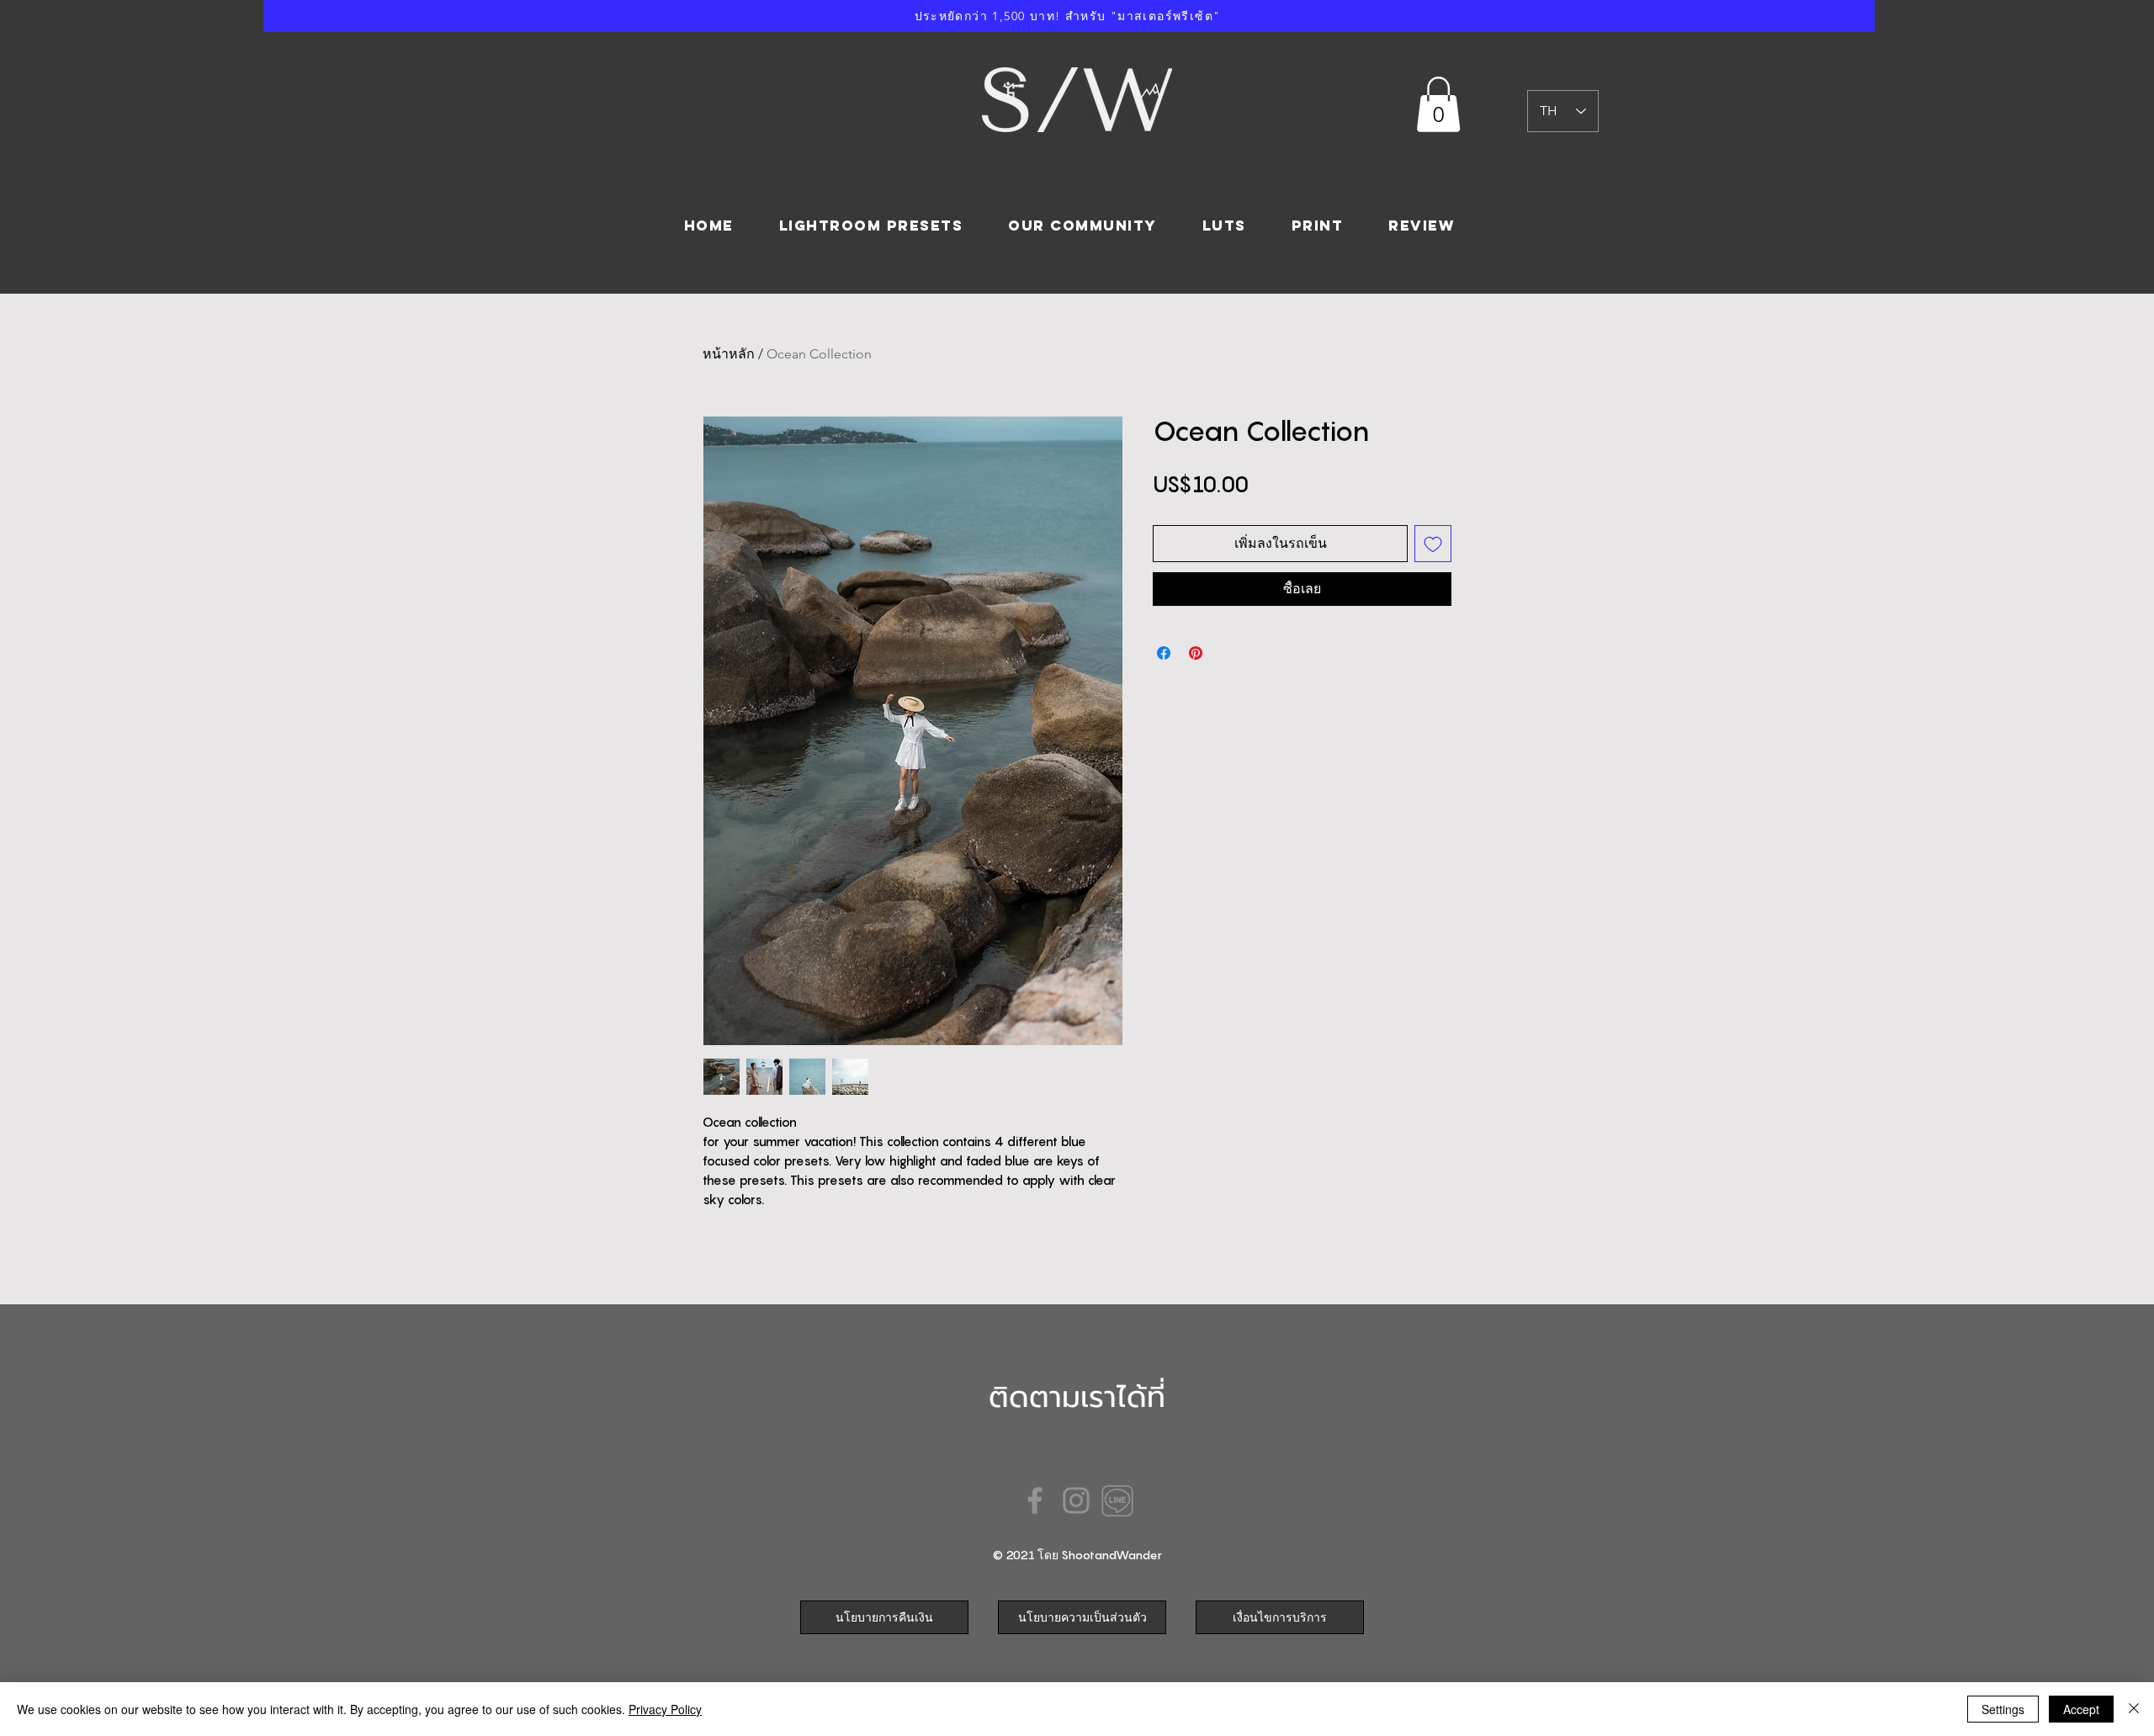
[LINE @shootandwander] (1117, 1500)
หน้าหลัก (729, 354)
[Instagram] (1076, 1500)
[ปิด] (2134, 1709)
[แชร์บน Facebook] (1164, 653)
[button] (1438, 104)
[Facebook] (1035, 1500)
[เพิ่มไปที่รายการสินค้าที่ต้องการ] (1433, 544)
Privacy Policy (665, 1709)
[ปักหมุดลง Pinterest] (1196, 653)
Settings (2003, 1709)
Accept (2081, 1709)
